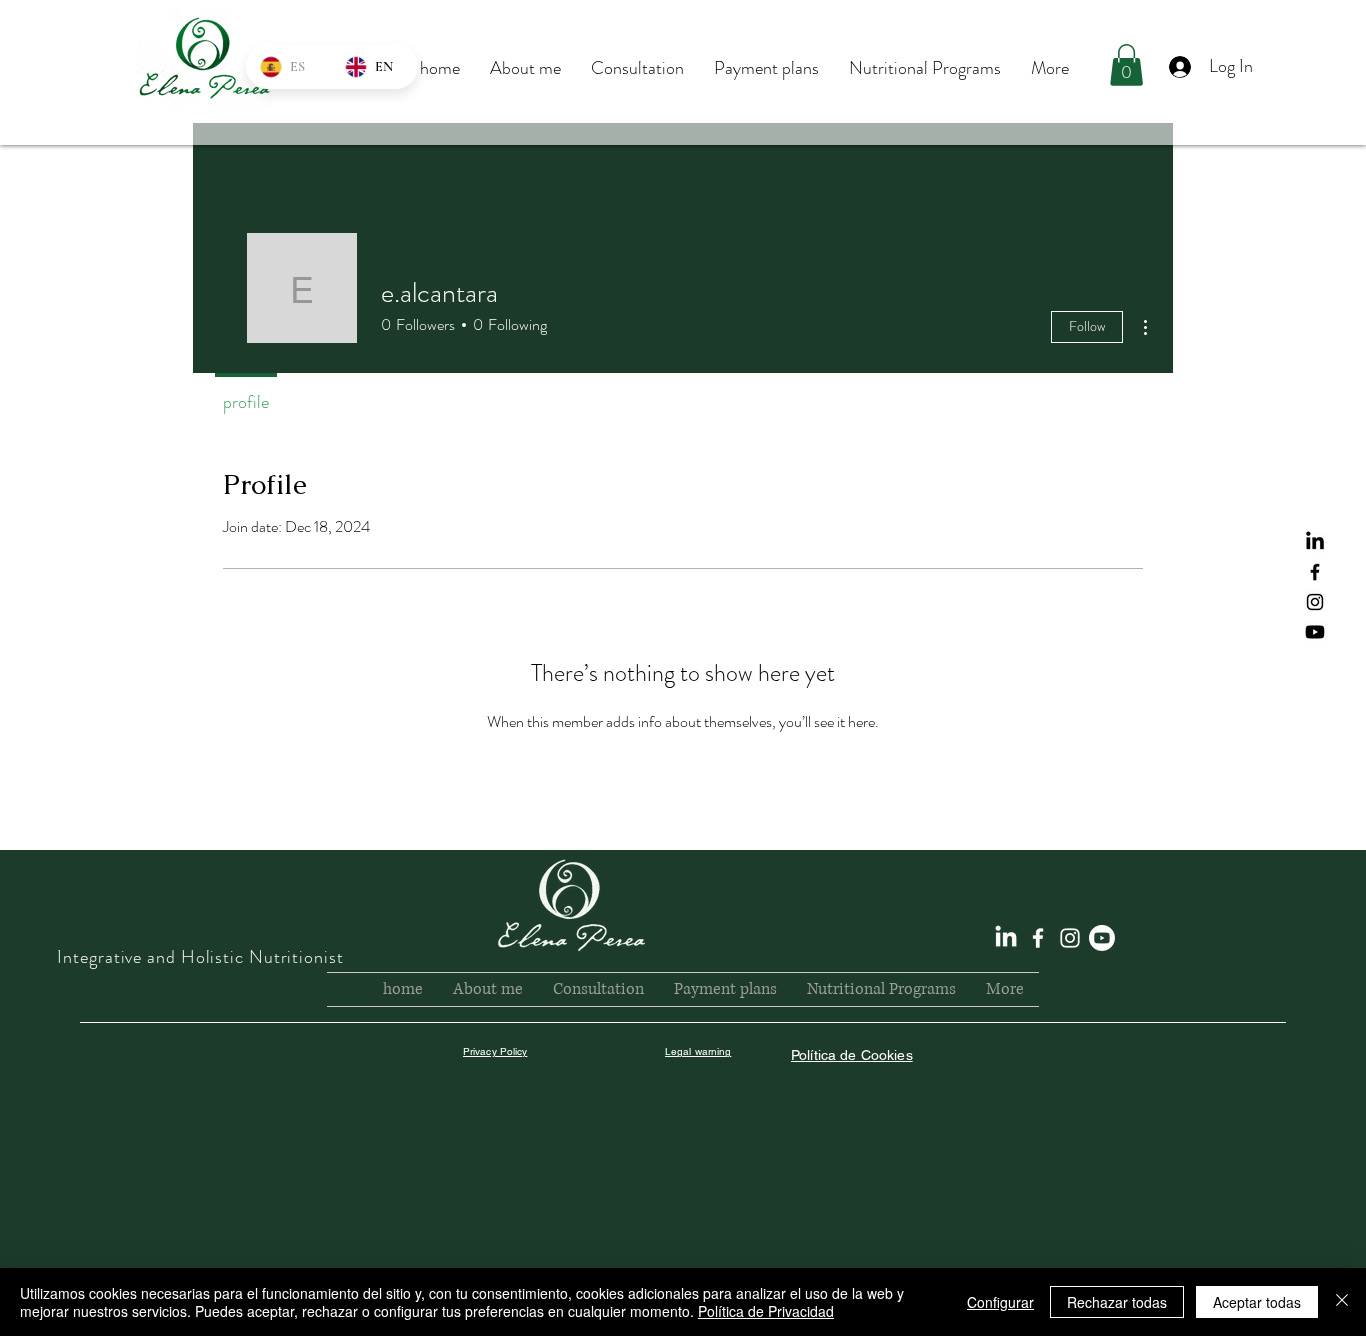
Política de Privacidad (766, 1311)
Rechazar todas (1117, 1302)
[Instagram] (1315, 602)
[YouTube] (1315, 632)
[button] (1126, 65)
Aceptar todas (1257, 1302)
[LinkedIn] (1315, 542)
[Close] (1342, 1302)
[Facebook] (1315, 572)
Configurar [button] (1000, 1302)
